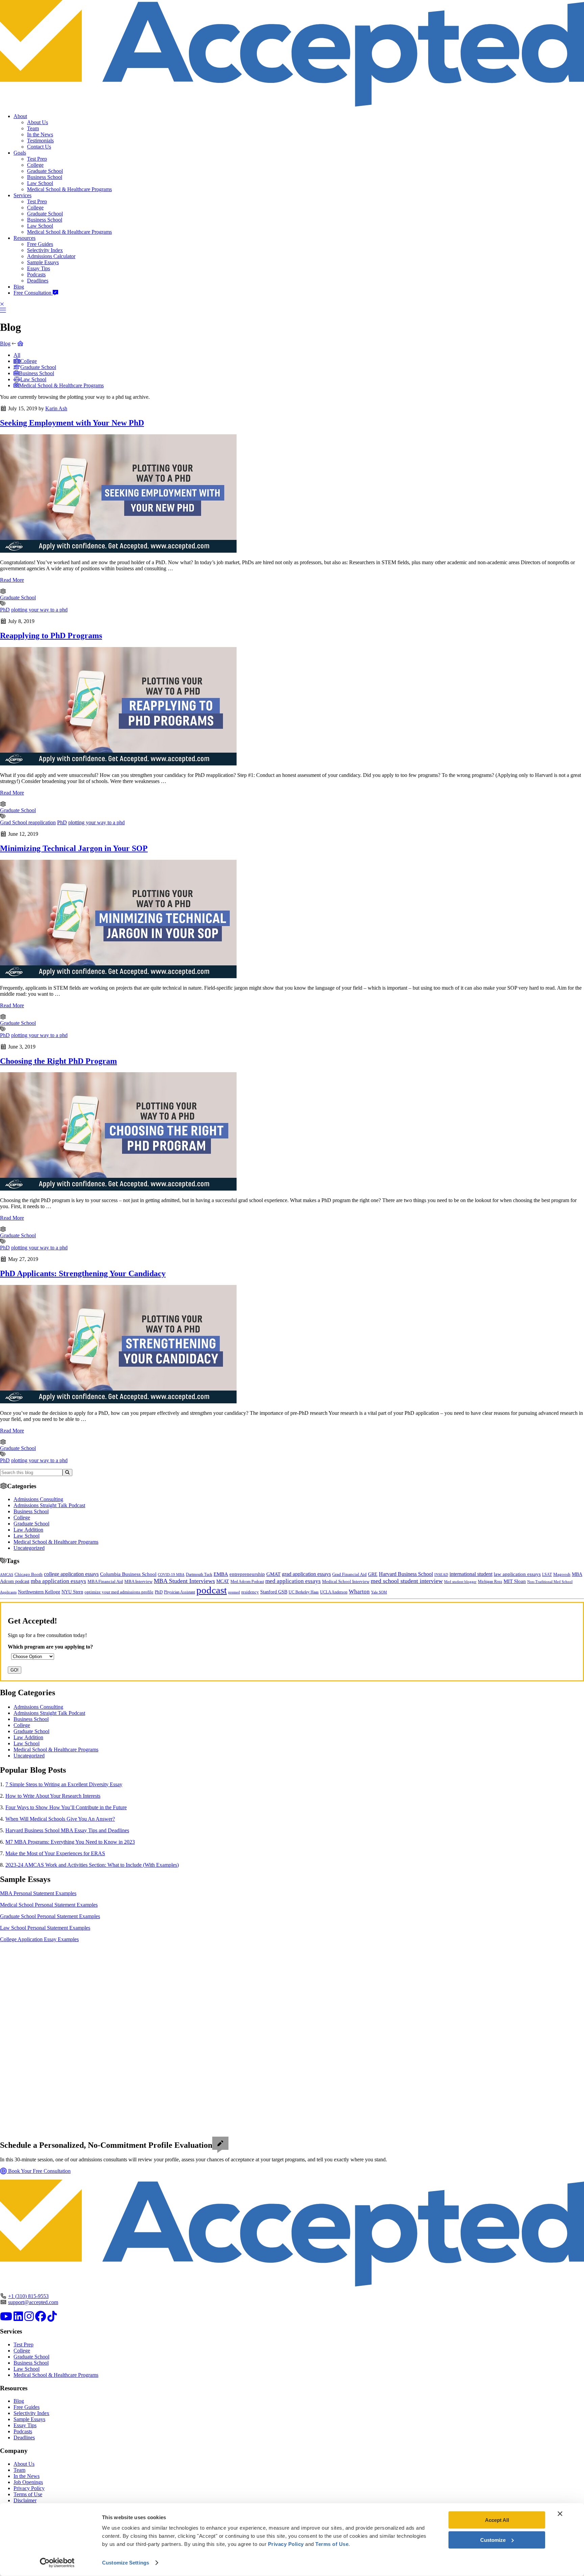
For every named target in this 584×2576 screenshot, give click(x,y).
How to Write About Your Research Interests (53, 1796)
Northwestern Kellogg (39, 1592)
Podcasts (36, 274)
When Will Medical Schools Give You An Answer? (60, 1819)
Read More (12, 580)
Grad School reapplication (28, 822)
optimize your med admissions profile (119, 1592)
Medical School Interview (346, 1581)
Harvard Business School (406, 1574)
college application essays (71, 1574)
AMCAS (7, 1574)
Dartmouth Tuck (199, 1574)
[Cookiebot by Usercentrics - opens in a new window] (57, 2563)
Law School (40, 183)
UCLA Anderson (334, 1592)
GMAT (273, 1574)
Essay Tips (39, 268)
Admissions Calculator (51, 256)
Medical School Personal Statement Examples (49, 1905)
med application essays (293, 1581)
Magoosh (562, 1574)
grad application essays (306, 1574)
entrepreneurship (247, 1574)
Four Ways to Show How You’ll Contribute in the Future (66, 1807)
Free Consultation (33, 293)
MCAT (223, 1581)
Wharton (359, 1592)
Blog (19, 287)
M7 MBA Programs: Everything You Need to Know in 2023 (70, 1842)
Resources (25, 238)
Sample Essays (43, 262)
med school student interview (407, 1581)
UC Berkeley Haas (304, 1592)
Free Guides (40, 244)
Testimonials (40, 141)
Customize (493, 2540)
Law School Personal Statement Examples (45, 1928)
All (17, 355)
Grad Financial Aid (349, 1574)
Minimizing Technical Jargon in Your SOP (74, 848)
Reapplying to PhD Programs (51, 636)
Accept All (497, 2520)
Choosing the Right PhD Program (58, 1061)
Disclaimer (25, 2500)
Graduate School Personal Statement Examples (50, 1916)
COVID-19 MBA (171, 1574)
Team (33, 128)
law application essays (517, 1574)
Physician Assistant (179, 1592)
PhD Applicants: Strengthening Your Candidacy (83, 1273)
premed (234, 1592)
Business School (45, 177)
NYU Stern (72, 1592)
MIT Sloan (515, 1581)
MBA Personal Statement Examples (38, 1893)
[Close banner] (560, 2514)
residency (250, 1592)
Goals (20, 153)
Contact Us (39, 147)
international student (471, 1574)
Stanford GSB (274, 1592)
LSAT (547, 1574)
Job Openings (28, 2482)
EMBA (221, 1574)
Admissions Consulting (38, 1499)
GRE (373, 1574)
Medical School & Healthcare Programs (69, 189)
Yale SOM (379, 1592)
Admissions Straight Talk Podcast (49, 1505)
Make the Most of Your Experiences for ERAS (55, 1853)
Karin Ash (56, 408)
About (20, 116)
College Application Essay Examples (39, 1939)
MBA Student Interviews (184, 1581)
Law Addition (28, 1530)
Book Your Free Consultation (39, 2171)
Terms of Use (28, 2494)
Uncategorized (29, 1548)
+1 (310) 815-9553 (28, 2296)
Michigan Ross (490, 1582)
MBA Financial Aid (105, 1581)
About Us (38, 122)
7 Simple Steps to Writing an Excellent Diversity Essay (64, 1784)
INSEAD (441, 1574)
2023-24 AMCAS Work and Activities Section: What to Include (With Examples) (92, 1865)
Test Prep (37, 159)
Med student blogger (460, 1582)
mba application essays (58, 1581)
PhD (5, 610)
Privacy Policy (29, 2488)
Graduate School (45, 171)
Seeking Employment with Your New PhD (72, 423)
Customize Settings (126, 2563)
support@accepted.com (33, 2302)
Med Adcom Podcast (247, 1582)
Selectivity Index (45, 250)
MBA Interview (138, 1582)
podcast (212, 1590)
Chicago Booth (29, 1574)
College (35, 165)
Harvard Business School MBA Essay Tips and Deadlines (67, 1830)
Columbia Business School (128, 1574)
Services (22, 195)
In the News (40, 134)
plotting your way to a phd (39, 610)
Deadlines (38, 281)
